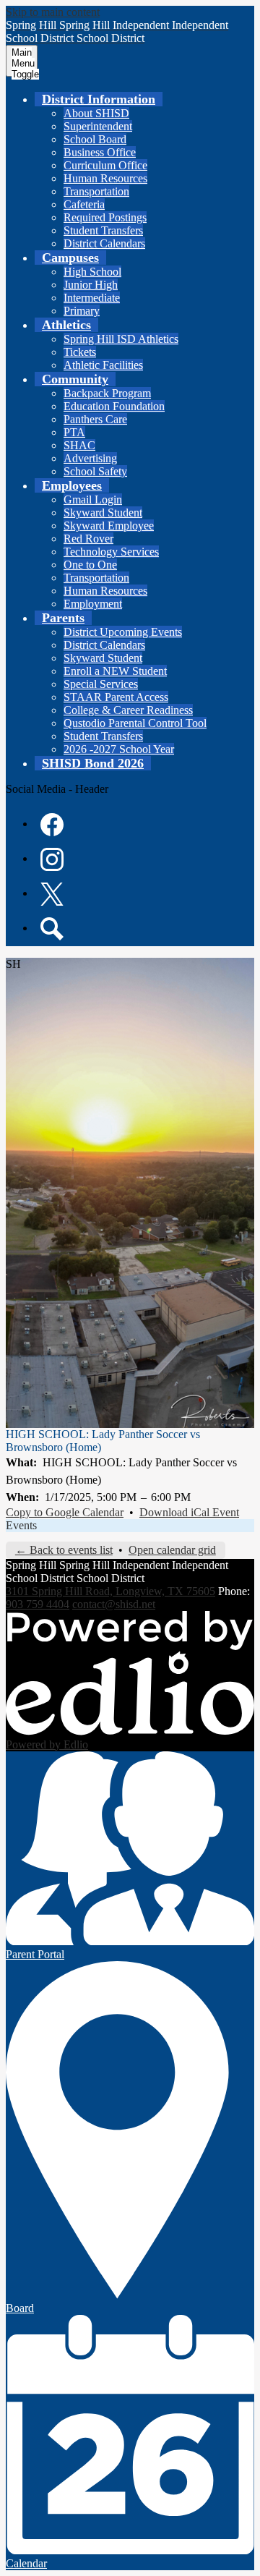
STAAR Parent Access (116, 697)
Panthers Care (95, 419)
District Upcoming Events (123, 632)
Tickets (80, 352)
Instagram (52, 859)
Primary (82, 311)
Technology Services (111, 552)
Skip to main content (53, 12)
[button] (99, 99)
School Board (95, 139)
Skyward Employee (109, 526)
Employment (93, 604)
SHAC (79, 445)
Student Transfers (103, 230)
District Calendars (104, 243)
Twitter (52, 894)
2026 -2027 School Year (119, 749)
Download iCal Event (189, 1512)
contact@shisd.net (114, 1604)
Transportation (96, 191)
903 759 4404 (38, 1604)
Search (52, 929)
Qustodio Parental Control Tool (135, 723)
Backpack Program (107, 393)
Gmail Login (93, 500)
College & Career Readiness (128, 710)
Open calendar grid (172, 1550)
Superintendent (98, 126)
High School (92, 272)
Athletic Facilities (103, 365)
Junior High (91, 285)
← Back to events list (64, 1550)
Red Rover (88, 539)
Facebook (52, 825)
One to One (90, 565)
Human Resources (105, 178)
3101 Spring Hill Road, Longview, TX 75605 (110, 1591)
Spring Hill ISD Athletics (121, 339)
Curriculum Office (105, 165)
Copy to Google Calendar (65, 1512)
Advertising (90, 458)
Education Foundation (114, 406)
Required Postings (105, 217)
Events (21, 1525)
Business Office (100, 152)
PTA (74, 432)
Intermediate (92, 298)
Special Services (101, 684)
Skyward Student (103, 513)
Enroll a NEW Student (115, 671)
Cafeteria (84, 204)
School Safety (95, 471)
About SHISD (96, 113)
